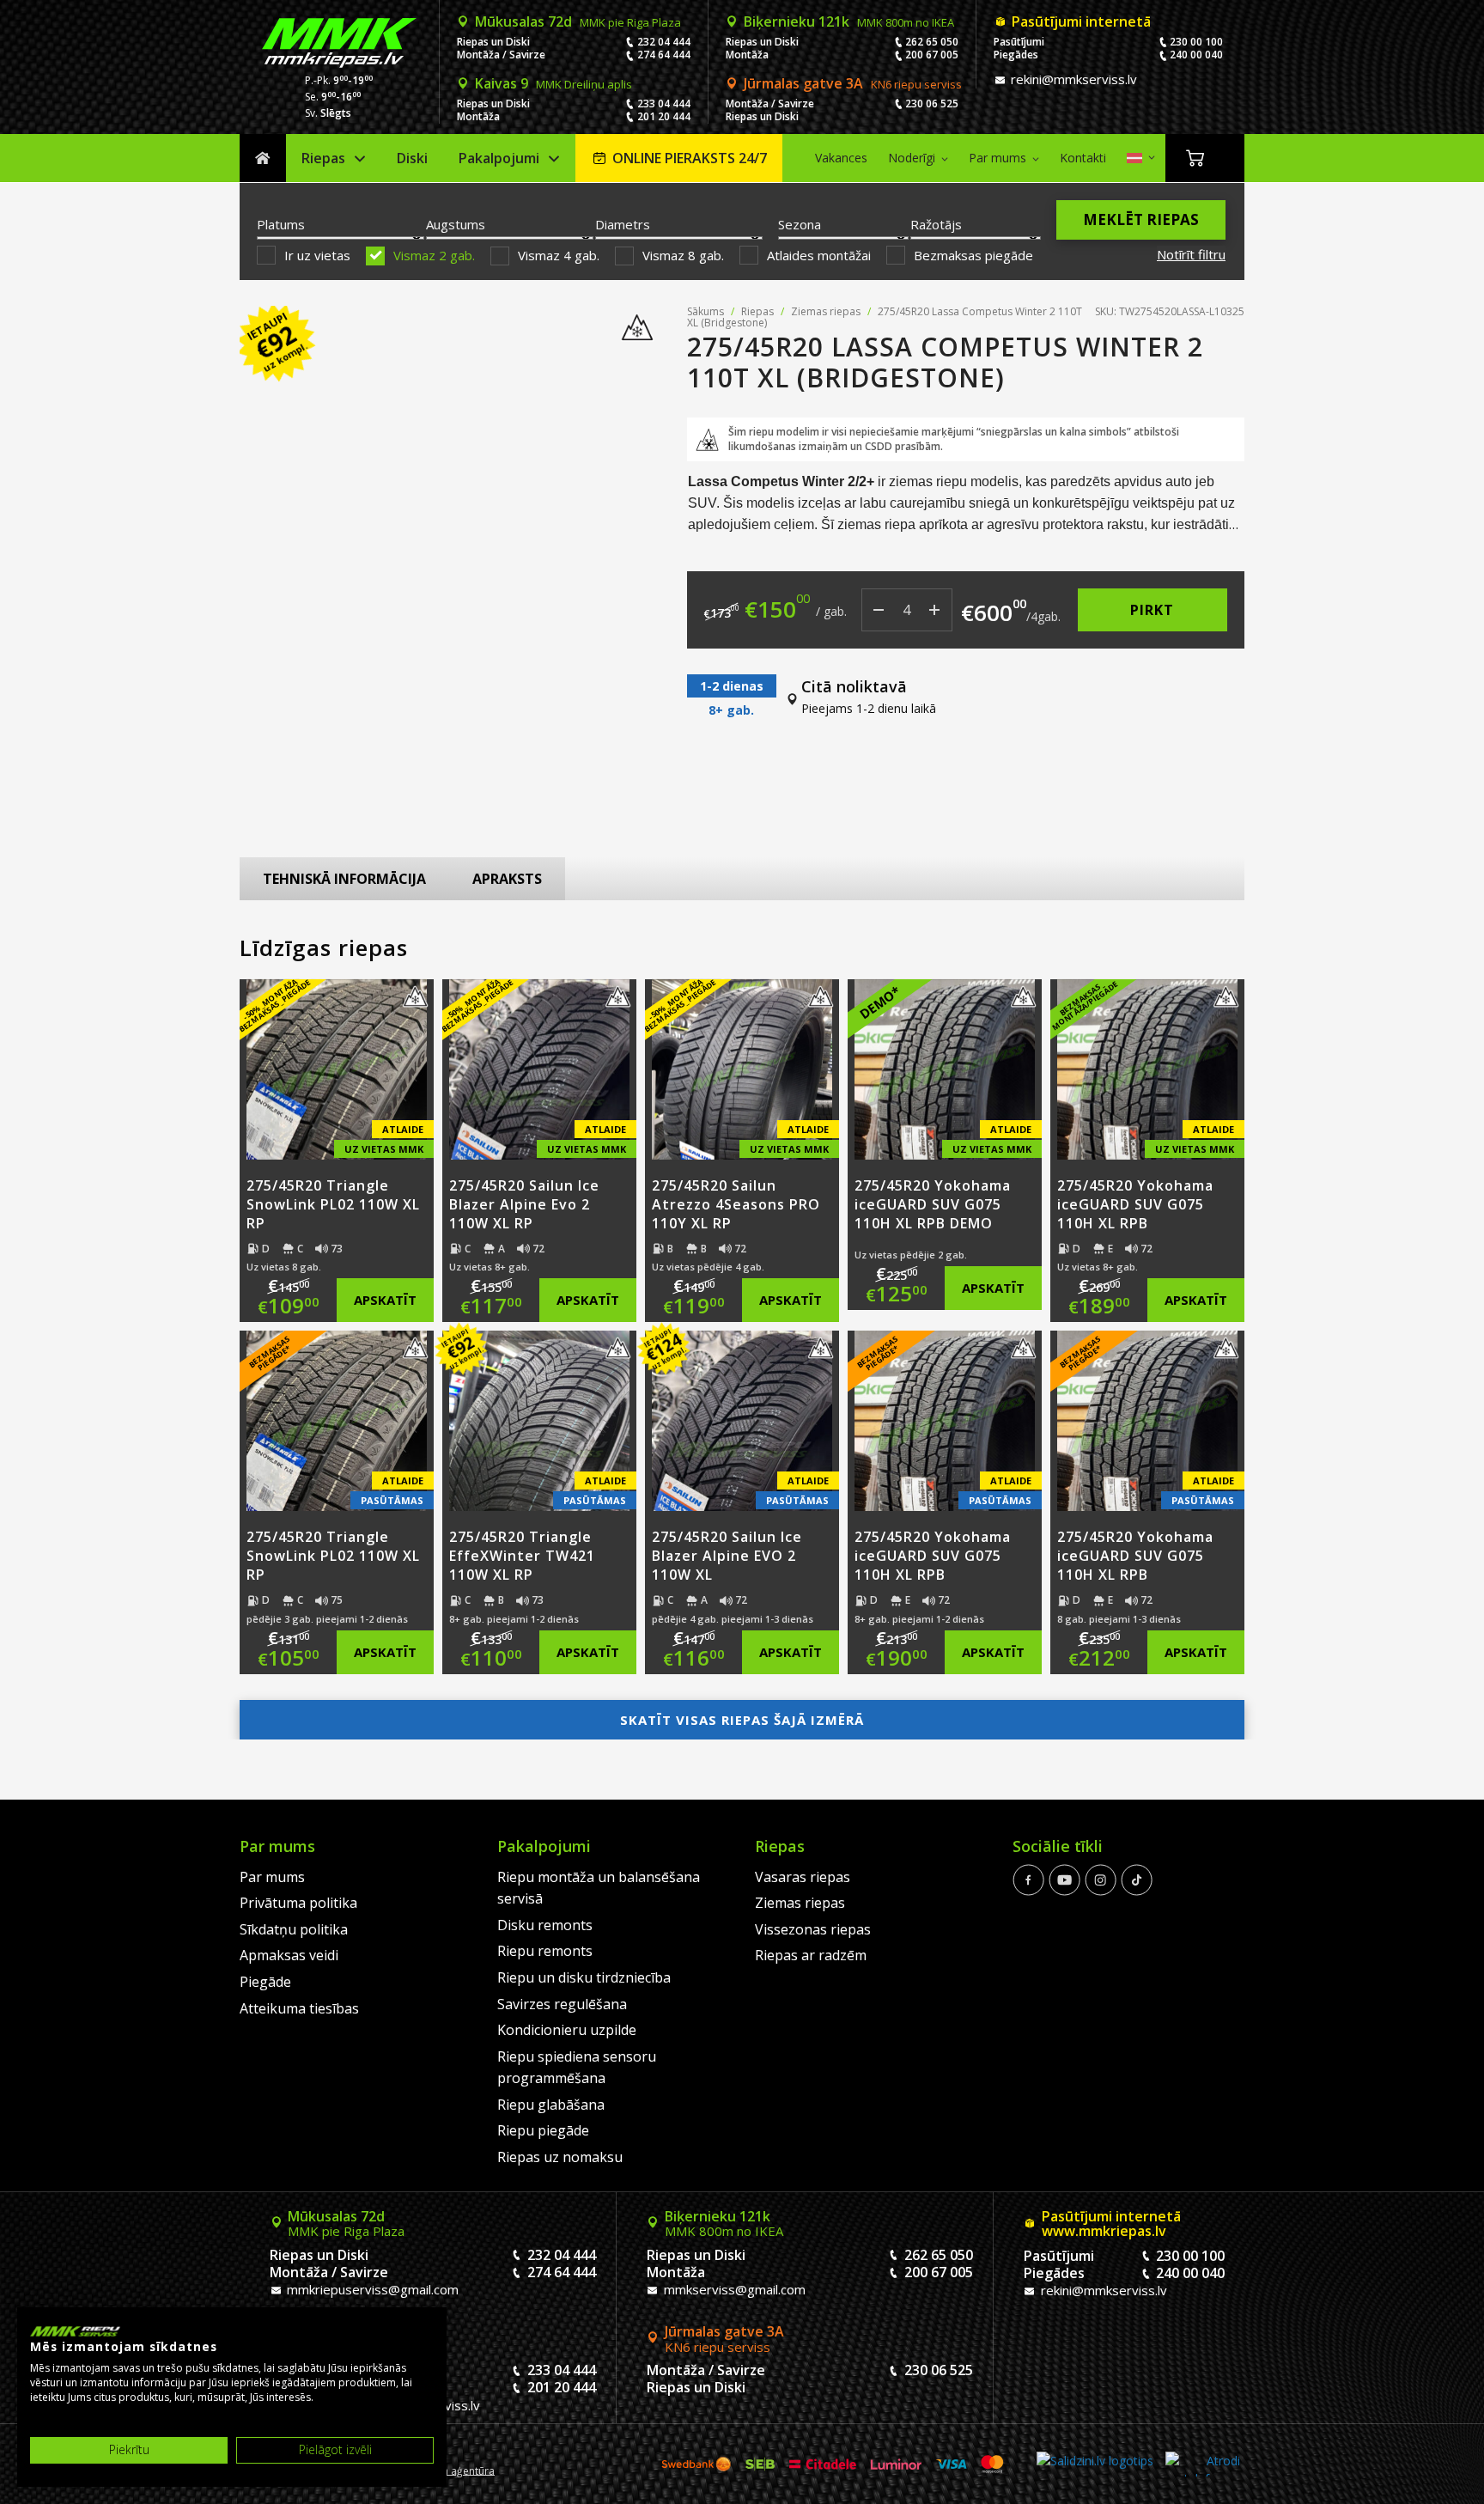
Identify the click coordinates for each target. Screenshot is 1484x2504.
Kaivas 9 (553, 83)
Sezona (800, 224)
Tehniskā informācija (344, 879)
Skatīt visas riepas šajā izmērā (742, 1720)
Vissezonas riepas (813, 1929)
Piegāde (265, 1982)
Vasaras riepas (803, 1877)
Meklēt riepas (1141, 219)
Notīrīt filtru (1191, 254)
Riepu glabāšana (551, 2105)
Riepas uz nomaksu (560, 2157)
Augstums (456, 224)
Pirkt (1152, 610)
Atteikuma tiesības (299, 2008)
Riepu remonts (545, 1951)
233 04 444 (664, 104)
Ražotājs (936, 224)
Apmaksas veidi (289, 1955)
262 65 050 (932, 42)
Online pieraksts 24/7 (690, 158)
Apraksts (507, 879)
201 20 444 (664, 116)
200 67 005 (932, 55)
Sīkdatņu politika (294, 1929)
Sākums (263, 158)
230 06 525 (932, 104)
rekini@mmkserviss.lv (1072, 79)
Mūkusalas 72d (578, 21)
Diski (412, 158)
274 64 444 (664, 55)
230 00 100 (1196, 42)
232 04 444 (664, 42)
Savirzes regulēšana (562, 2004)
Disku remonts (545, 1925)
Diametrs (623, 224)
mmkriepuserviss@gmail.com (371, 2289)
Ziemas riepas (826, 311)
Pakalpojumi (499, 158)
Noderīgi (912, 158)
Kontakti (1083, 158)
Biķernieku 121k (849, 21)
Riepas (323, 158)
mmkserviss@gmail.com (733, 2289)
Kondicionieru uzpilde (567, 2030)
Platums (281, 224)
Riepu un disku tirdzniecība (584, 1977)
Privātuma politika (298, 1903)
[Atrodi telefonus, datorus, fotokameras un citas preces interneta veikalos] (1203, 2464)
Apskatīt (385, 1300)
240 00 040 (1196, 55)
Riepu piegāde (543, 2130)
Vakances (841, 158)
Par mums (997, 158)
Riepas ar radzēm (811, 1955)
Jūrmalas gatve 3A (853, 83)
